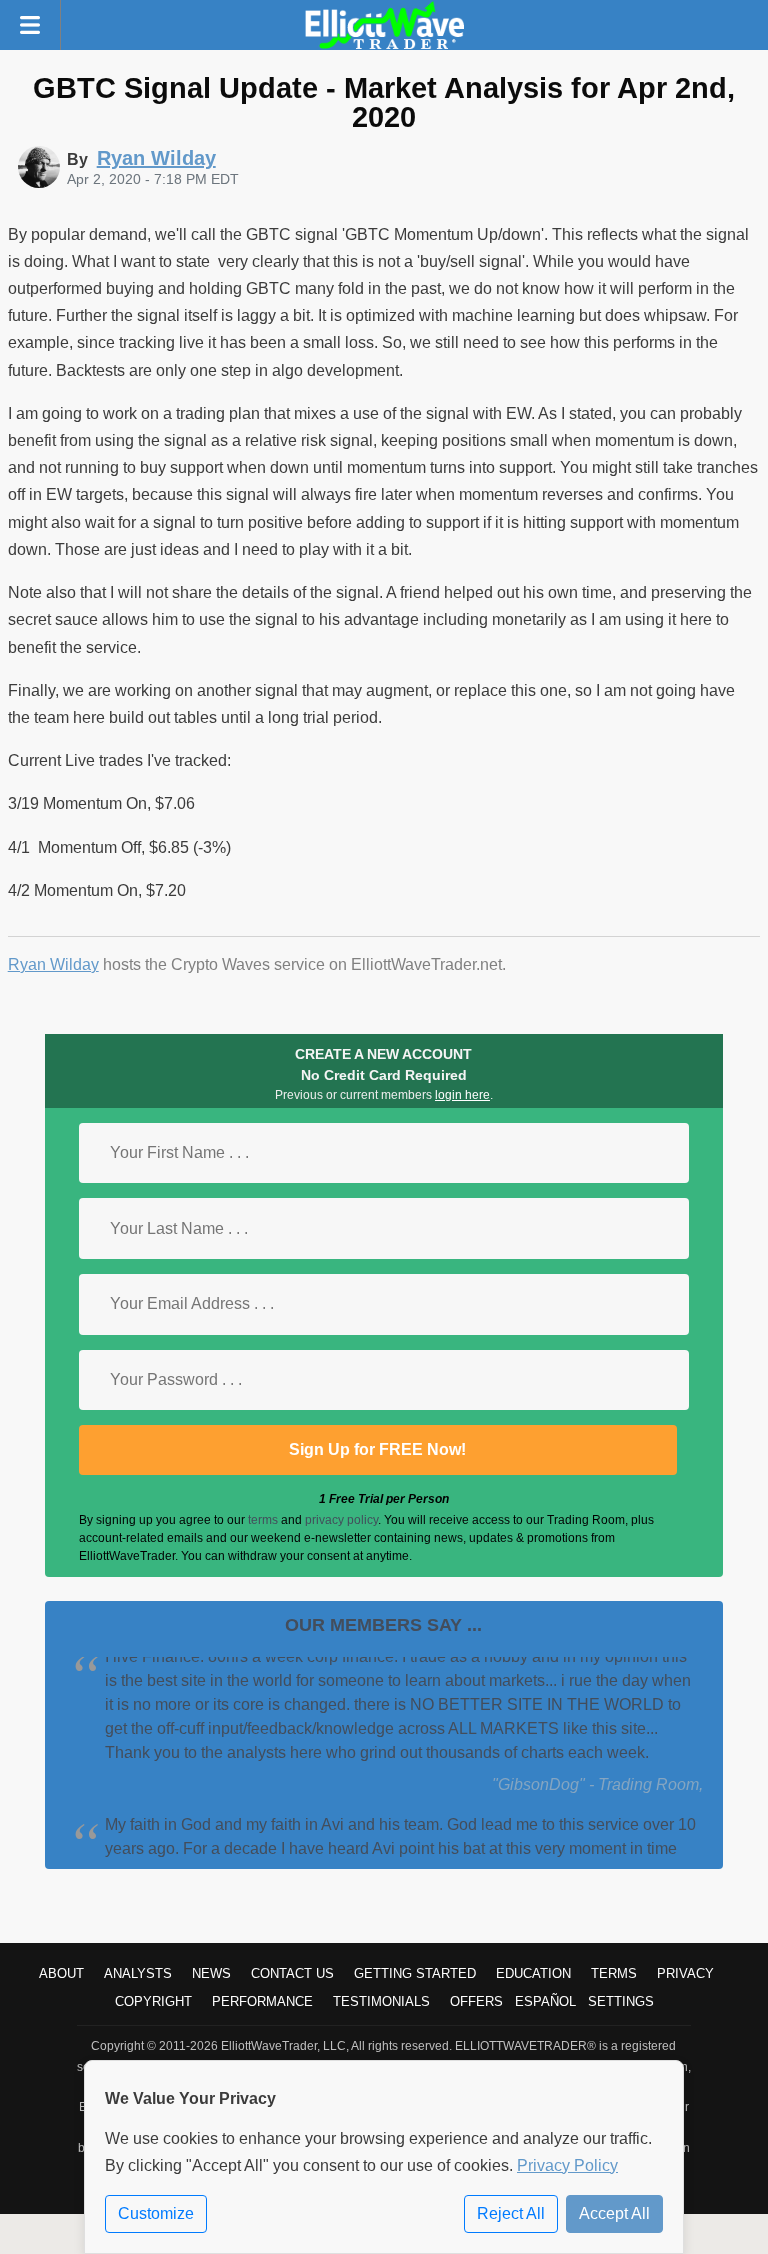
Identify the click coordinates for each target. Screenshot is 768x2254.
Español (545, 2001)
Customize (156, 2213)
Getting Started (415, 1973)
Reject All (511, 2213)
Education (533, 1973)
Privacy (685, 1973)
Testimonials (381, 2001)
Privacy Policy (567, 2165)
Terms (614, 1973)
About (61, 1973)
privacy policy (341, 1520)
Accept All (614, 2213)
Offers (476, 2001)
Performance (262, 2001)
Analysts (138, 1973)
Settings (621, 2001)
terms (263, 1520)
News (211, 1973)
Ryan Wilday (53, 964)
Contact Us (292, 1973)
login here (462, 1095)
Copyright (153, 2001)
